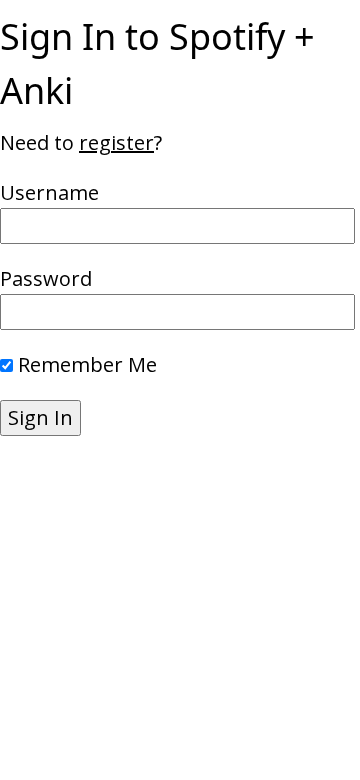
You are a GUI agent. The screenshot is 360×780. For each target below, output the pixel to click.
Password (46, 278)
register (116, 142)
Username (49, 192)
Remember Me (87, 364)
